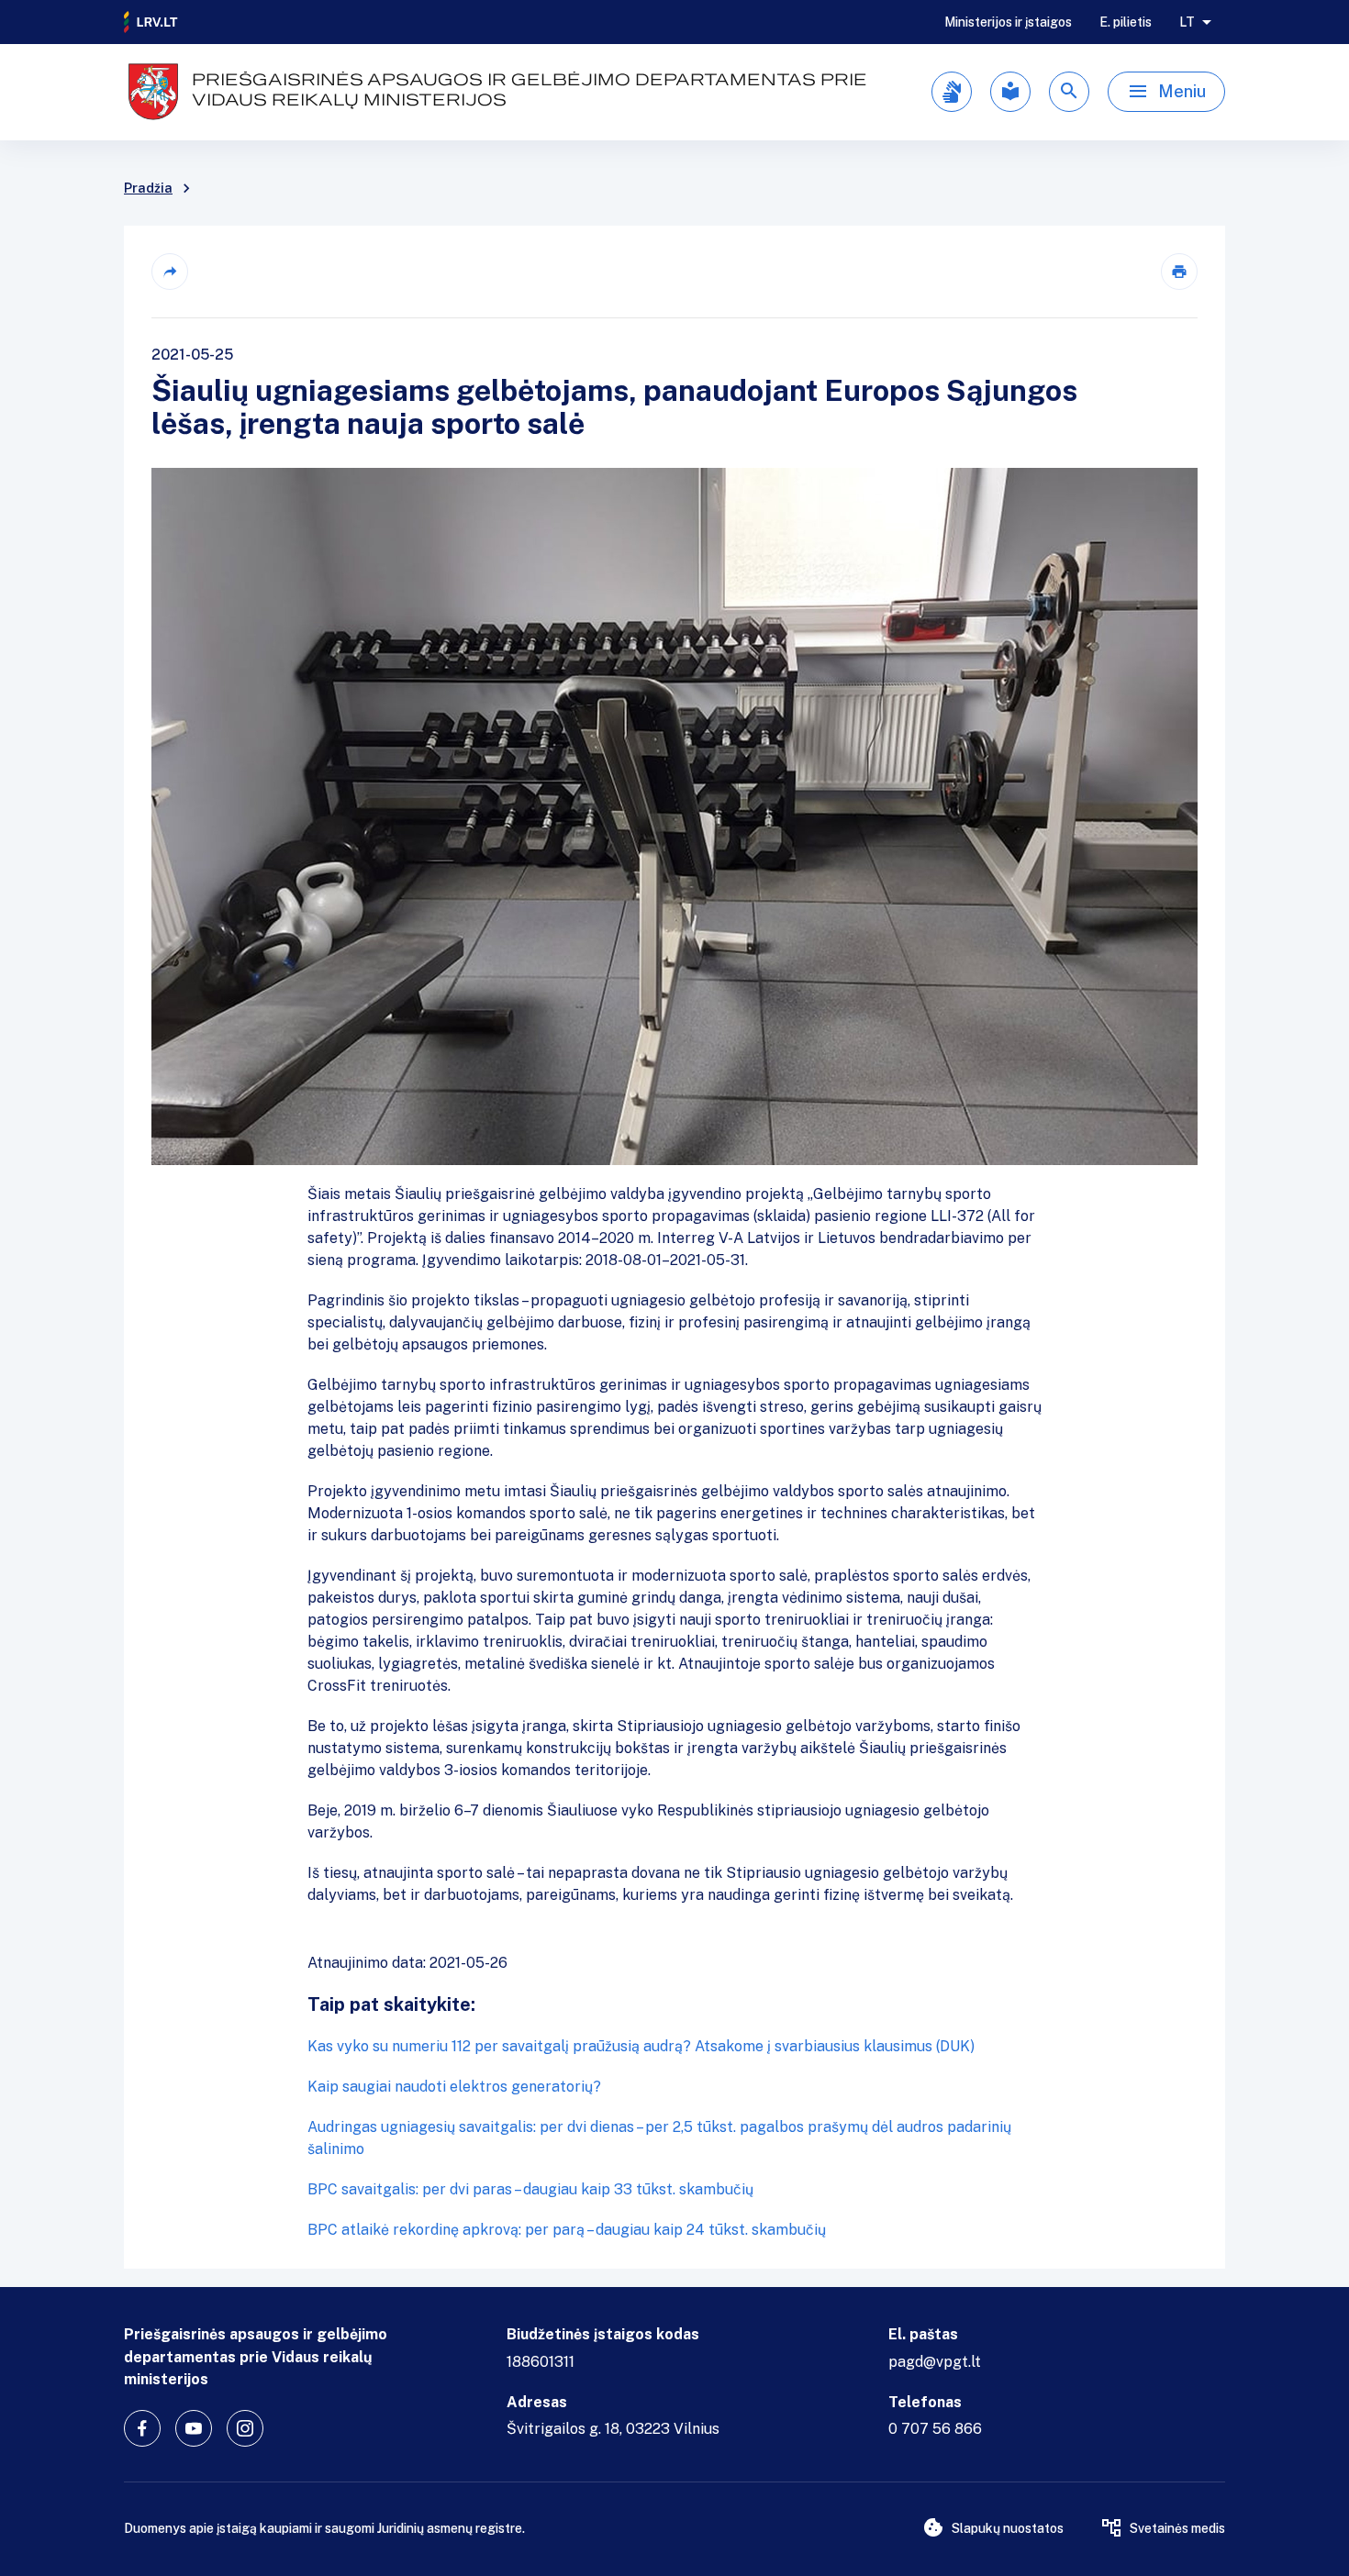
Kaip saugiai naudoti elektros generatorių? (454, 2087)
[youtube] (194, 2428)
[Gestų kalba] (952, 92)
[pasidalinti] (170, 272)
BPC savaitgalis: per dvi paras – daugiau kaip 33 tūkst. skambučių (530, 2189)
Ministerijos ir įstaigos (1008, 22)
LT (1187, 22)
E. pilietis (1126, 22)
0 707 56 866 (935, 2429)
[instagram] (245, 2428)
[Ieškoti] (1069, 92)
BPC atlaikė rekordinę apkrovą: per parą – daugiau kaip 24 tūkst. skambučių (567, 2230)
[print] (1179, 272)
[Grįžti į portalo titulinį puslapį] (151, 22)
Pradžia (148, 188)
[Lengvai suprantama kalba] (1010, 92)
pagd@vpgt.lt (935, 2362)
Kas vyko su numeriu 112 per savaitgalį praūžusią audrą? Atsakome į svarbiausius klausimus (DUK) (641, 2046)
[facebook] (142, 2428)
